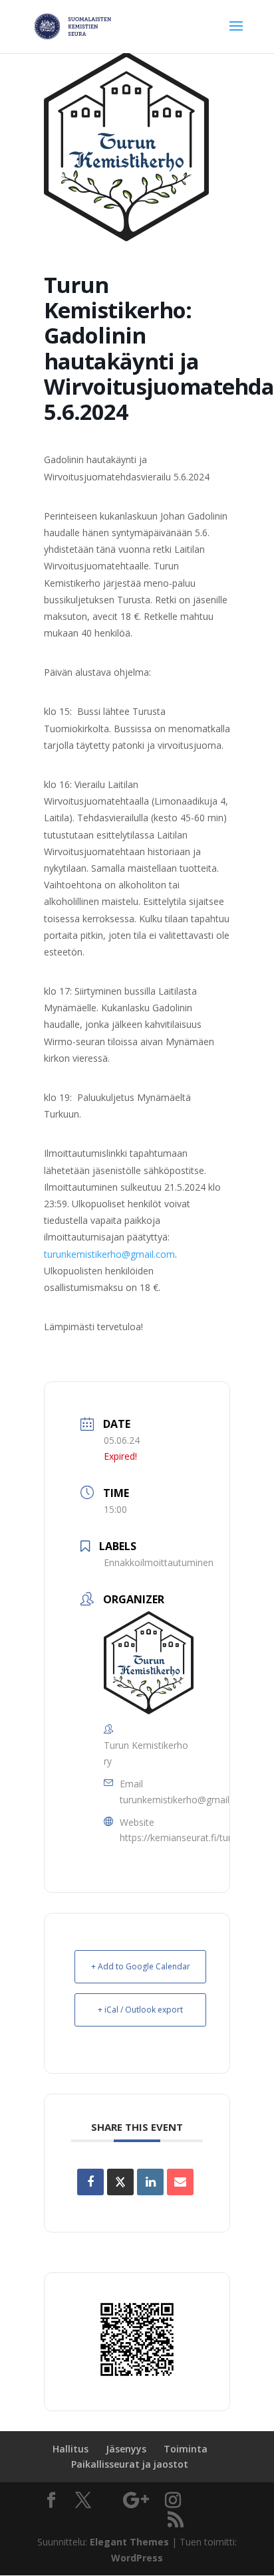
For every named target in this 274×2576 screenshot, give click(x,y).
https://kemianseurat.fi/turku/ (182, 1837)
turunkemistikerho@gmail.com (109, 1254)
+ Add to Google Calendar (141, 1966)
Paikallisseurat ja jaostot (130, 2464)
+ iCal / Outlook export (140, 2010)
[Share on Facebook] (90, 2182)
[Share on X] (120, 2182)
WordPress (137, 2558)
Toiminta (186, 2449)
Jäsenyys (126, 2449)
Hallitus (70, 2449)
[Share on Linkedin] (150, 2182)
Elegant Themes (129, 2542)
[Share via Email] (180, 2182)
